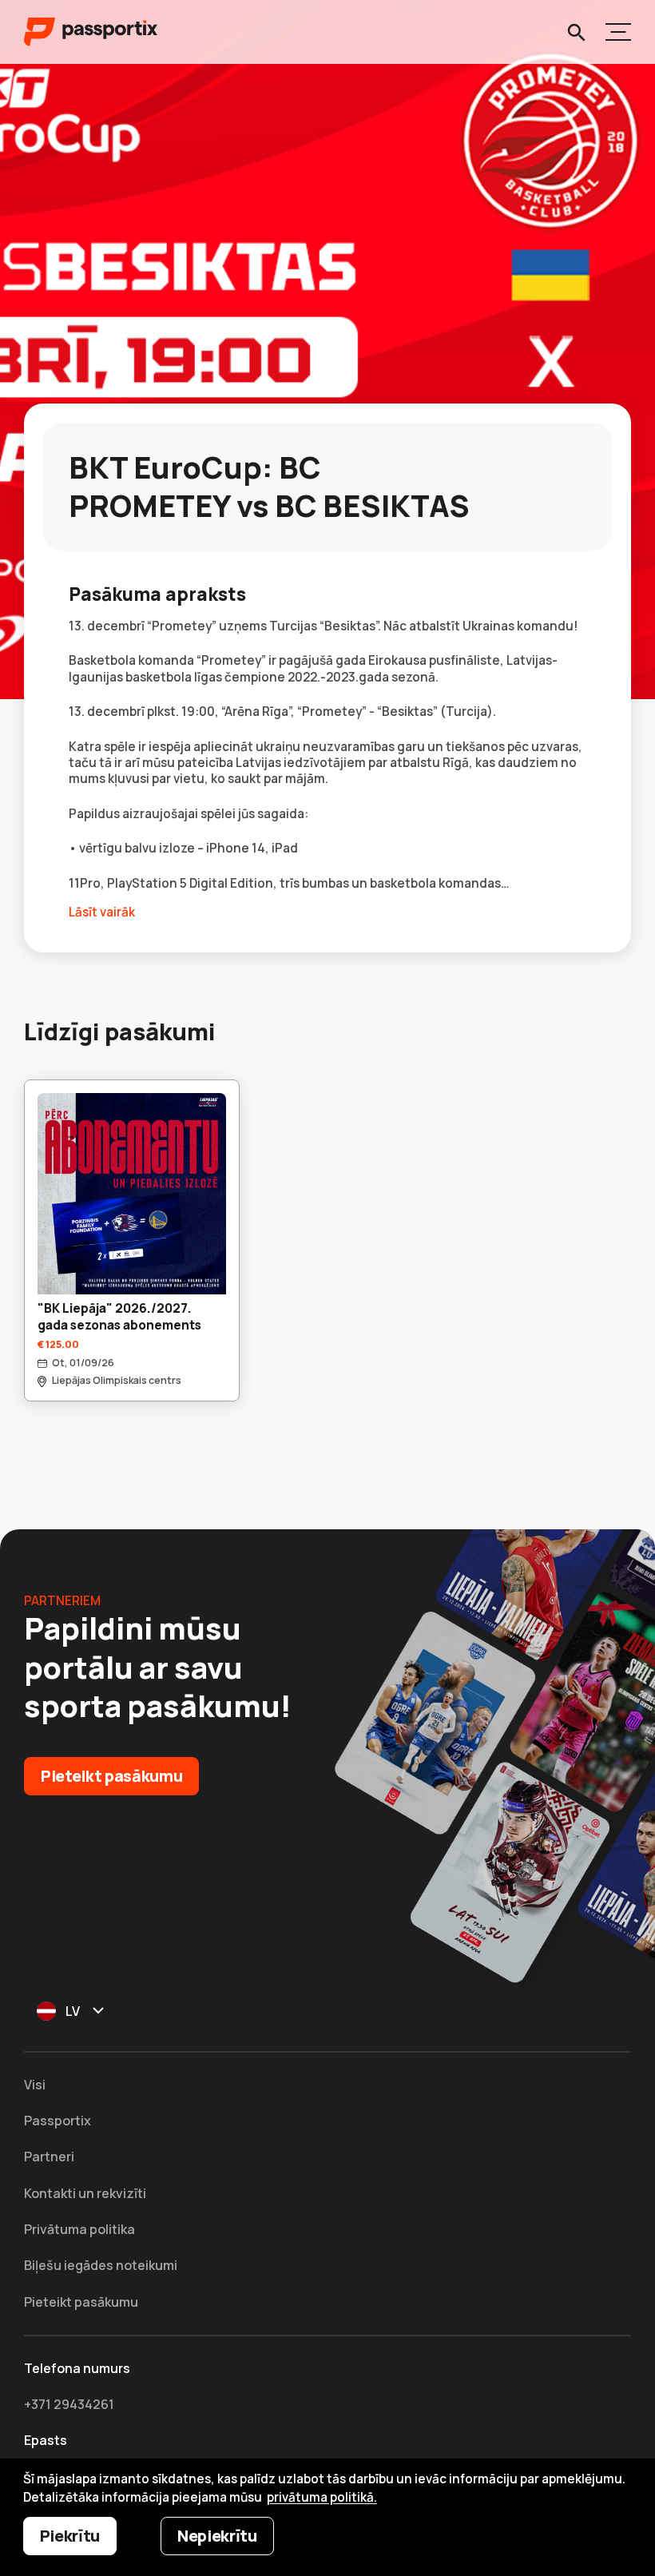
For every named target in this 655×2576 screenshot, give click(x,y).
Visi (35, 2085)
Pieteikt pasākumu (111, 1776)
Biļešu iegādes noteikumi (101, 2265)
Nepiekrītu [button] (217, 2536)
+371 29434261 (69, 2404)
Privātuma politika (79, 2229)
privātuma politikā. (322, 2497)
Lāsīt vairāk (102, 912)
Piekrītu (70, 2536)
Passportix (58, 2121)
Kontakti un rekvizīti (85, 2193)
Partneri (49, 2157)
